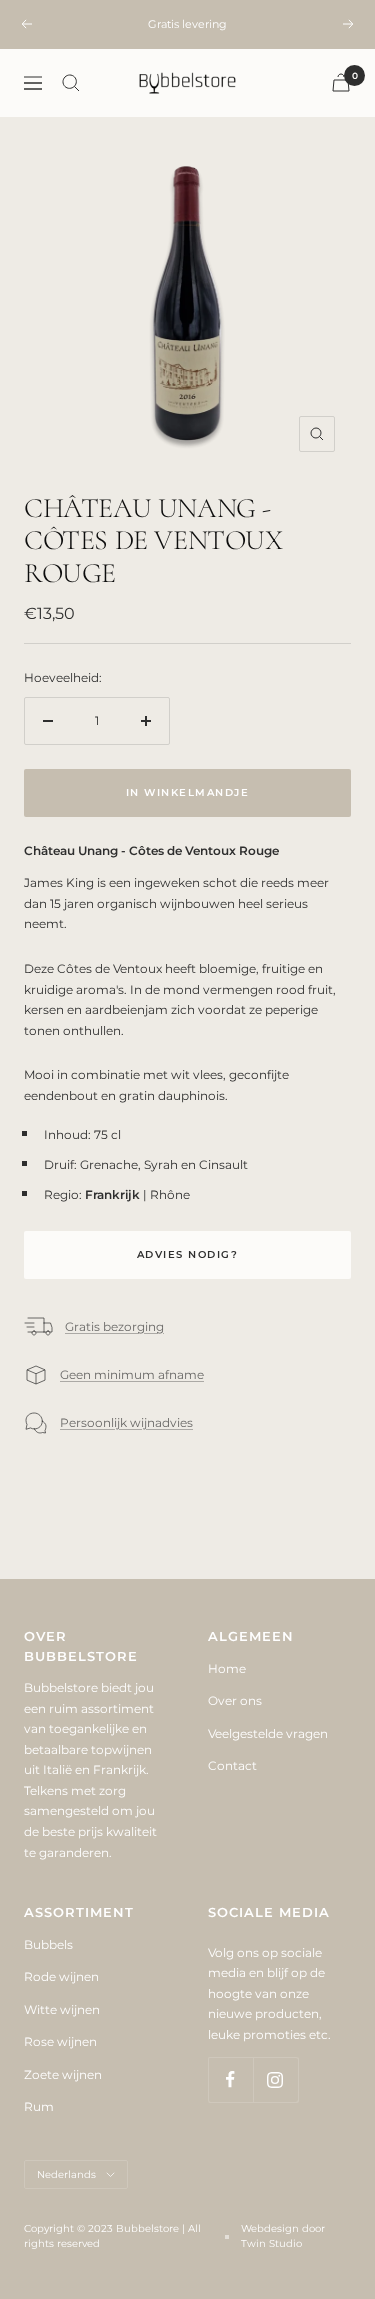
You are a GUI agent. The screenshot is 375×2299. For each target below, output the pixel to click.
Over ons (235, 1700)
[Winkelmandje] (341, 82)
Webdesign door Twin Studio (283, 2236)
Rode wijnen (61, 1976)
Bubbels (48, 1944)
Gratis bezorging (114, 1326)
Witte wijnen (62, 2009)
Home (227, 1668)
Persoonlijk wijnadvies (126, 1422)
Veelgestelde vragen (268, 1733)
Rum (39, 2106)
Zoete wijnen (63, 2074)
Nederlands (66, 2174)
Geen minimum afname (132, 1374)
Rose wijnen (60, 2041)
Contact (232, 1765)
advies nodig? (188, 1254)
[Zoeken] (71, 83)
